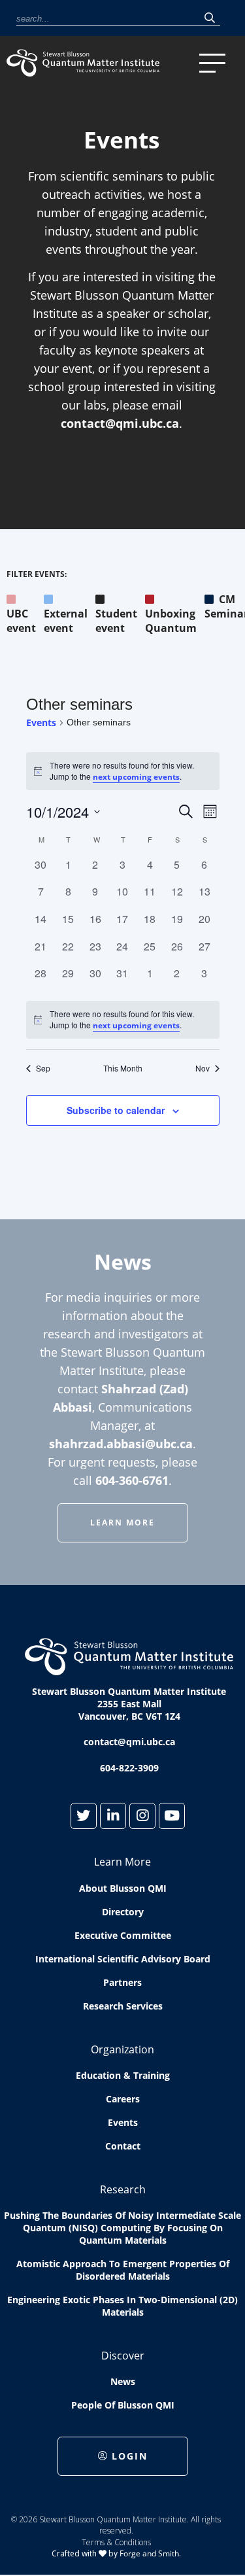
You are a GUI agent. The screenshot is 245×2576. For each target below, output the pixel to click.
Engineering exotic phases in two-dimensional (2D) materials (122, 2306)
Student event (116, 621)
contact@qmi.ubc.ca (120, 423)
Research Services (123, 2006)
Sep (43, 1068)
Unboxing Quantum (171, 621)
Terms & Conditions (116, 2542)
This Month (123, 1068)
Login (130, 2456)
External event (66, 621)
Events (41, 722)
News (123, 2381)
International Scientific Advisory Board (123, 1959)
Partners (122, 1982)
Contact (123, 2146)
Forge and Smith (149, 2553)
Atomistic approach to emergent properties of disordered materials (123, 2270)
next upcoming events (136, 777)
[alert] (123, 1020)
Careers (123, 2099)
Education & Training (123, 2075)
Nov (203, 1068)
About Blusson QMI (123, 1888)
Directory (123, 1912)
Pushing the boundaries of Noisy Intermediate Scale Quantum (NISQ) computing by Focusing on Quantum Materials (122, 2228)
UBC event (21, 621)
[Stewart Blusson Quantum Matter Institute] (100, 63)
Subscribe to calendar (116, 1110)
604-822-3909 (129, 1768)
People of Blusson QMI (123, 2405)
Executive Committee (123, 1935)
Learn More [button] (122, 1523)
